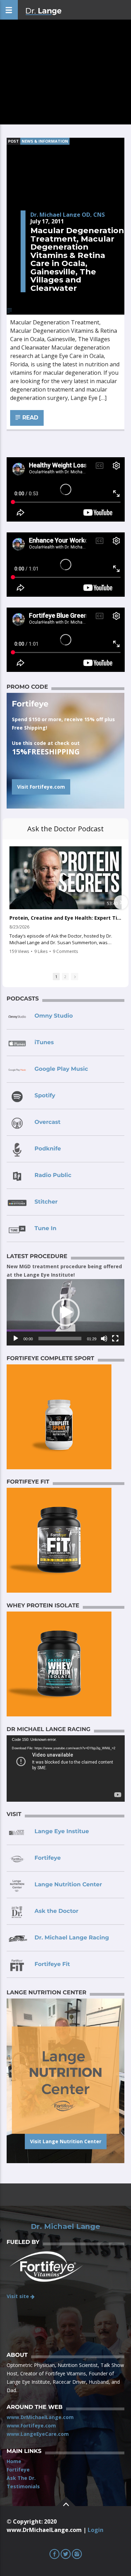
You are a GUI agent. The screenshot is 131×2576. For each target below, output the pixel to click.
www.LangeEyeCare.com (38, 2434)
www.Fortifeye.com (31, 2426)
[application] (66, 1312)
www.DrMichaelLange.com (40, 2417)
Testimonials (23, 2486)
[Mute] (104, 1339)
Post (13, 141)
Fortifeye (18, 2470)
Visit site (19, 2296)
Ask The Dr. (21, 2478)
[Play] (16, 1339)
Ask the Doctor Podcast (65, 829)
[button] (66, 1312)
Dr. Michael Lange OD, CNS (68, 215)
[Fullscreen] (115, 1339)
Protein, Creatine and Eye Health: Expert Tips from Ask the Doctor (65, 918)
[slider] (60, 1339)
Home (14, 2461)
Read (30, 418)
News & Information (45, 141)
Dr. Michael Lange (65, 2226)
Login (96, 2530)
